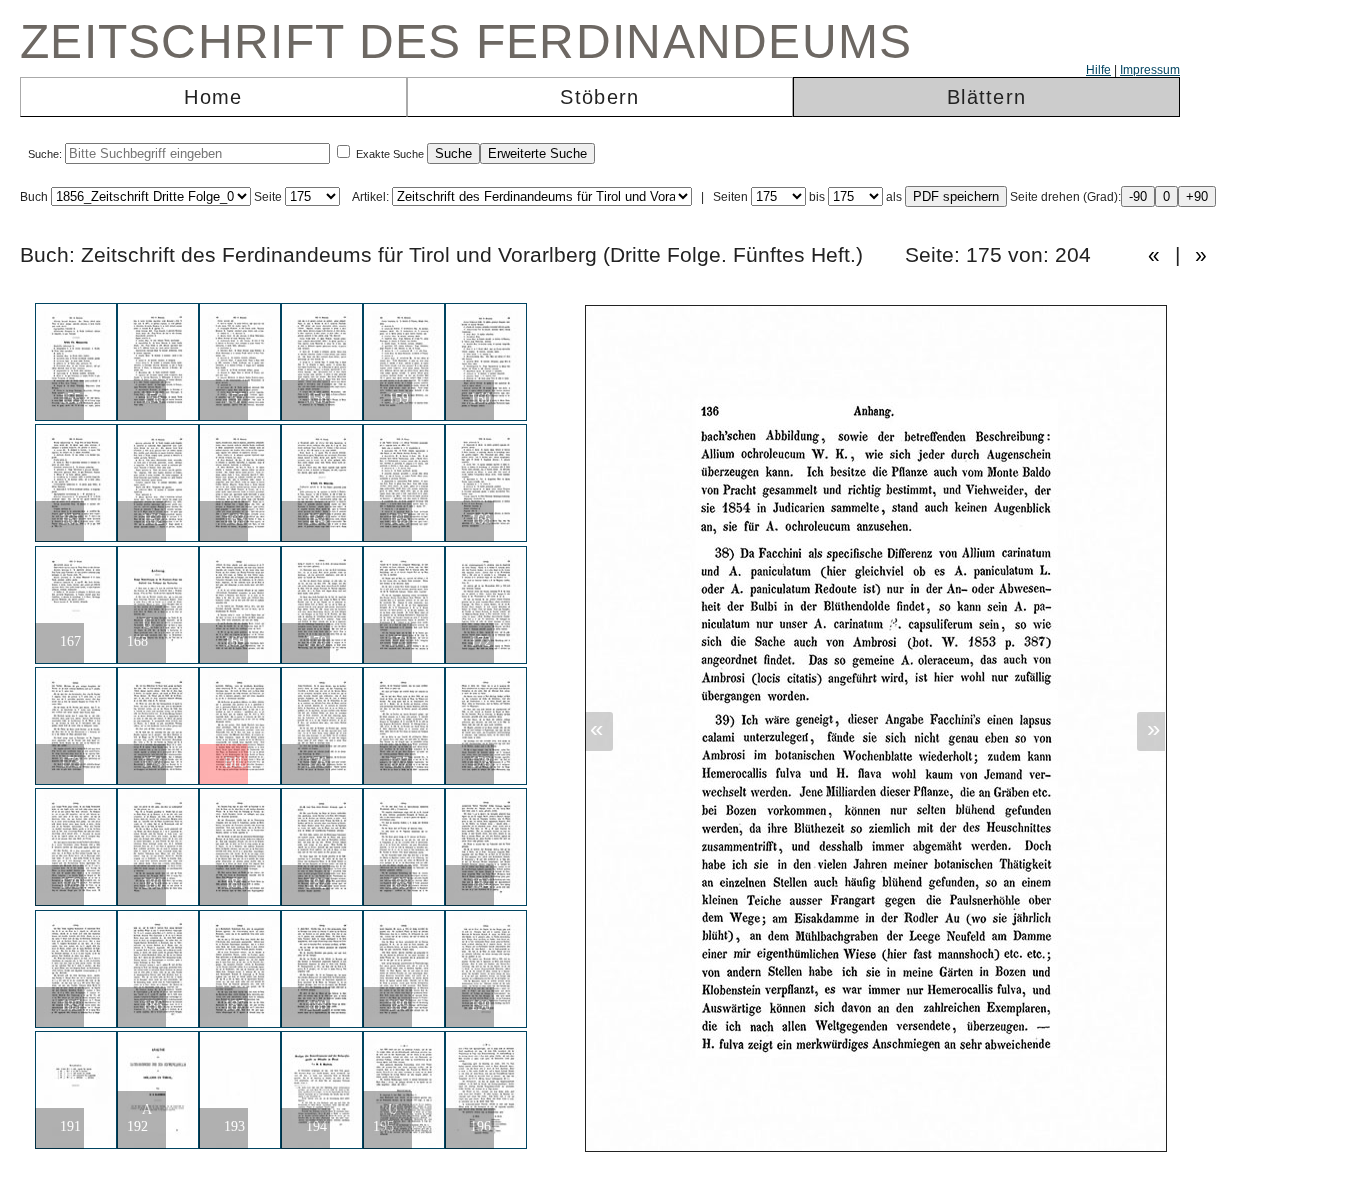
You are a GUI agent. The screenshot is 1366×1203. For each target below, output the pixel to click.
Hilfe (1098, 70)
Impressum (1150, 70)
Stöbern (599, 97)
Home (213, 97)
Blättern (986, 97)
